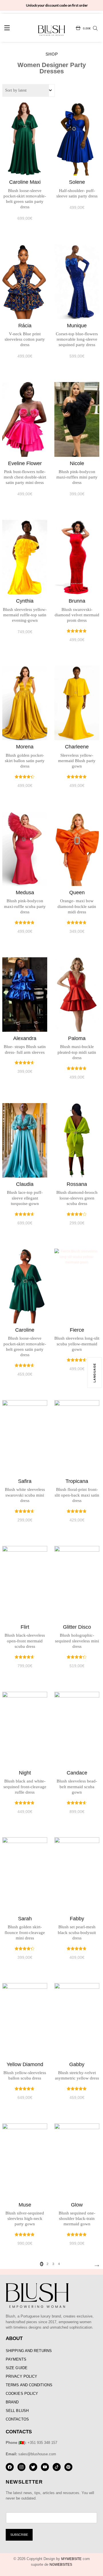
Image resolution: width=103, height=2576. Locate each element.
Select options (25, 152)
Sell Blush (17, 2411)
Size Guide (17, 2368)
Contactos (17, 2419)
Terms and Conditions (29, 2385)
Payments (16, 2359)
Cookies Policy (22, 2394)
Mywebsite (71, 2559)
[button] (7, 29)
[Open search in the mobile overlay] (95, 28)
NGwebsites (61, 2565)
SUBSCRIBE (19, 2535)
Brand (12, 2402)
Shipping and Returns (29, 2351)
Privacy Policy (21, 2376)
